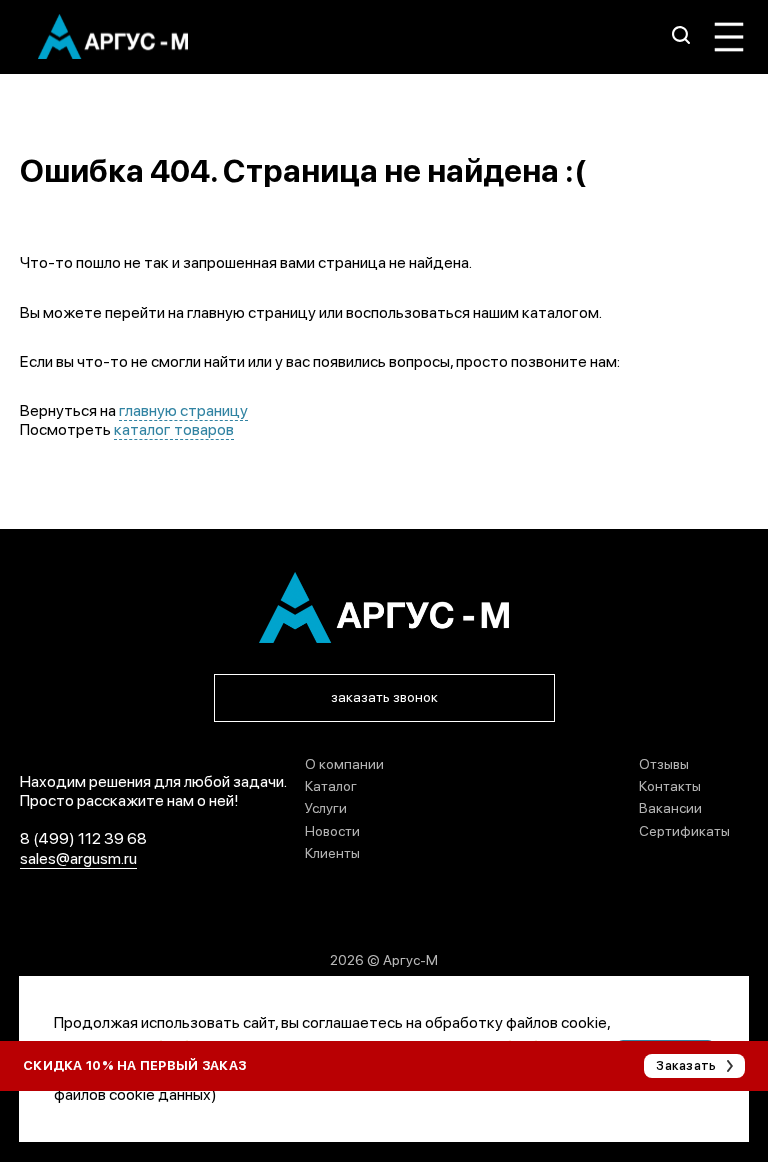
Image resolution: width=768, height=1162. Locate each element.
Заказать (686, 1065)
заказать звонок (384, 697)
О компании (344, 764)
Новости (332, 831)
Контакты (670, 786)
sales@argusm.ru (78, 858)
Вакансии (670, 808)
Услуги (326, 808)
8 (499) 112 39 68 (83, 838)
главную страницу (183, 410)
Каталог (331, 786)
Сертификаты (684, 831)
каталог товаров (174, 429)
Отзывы (664, 764)
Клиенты (332, 853)
